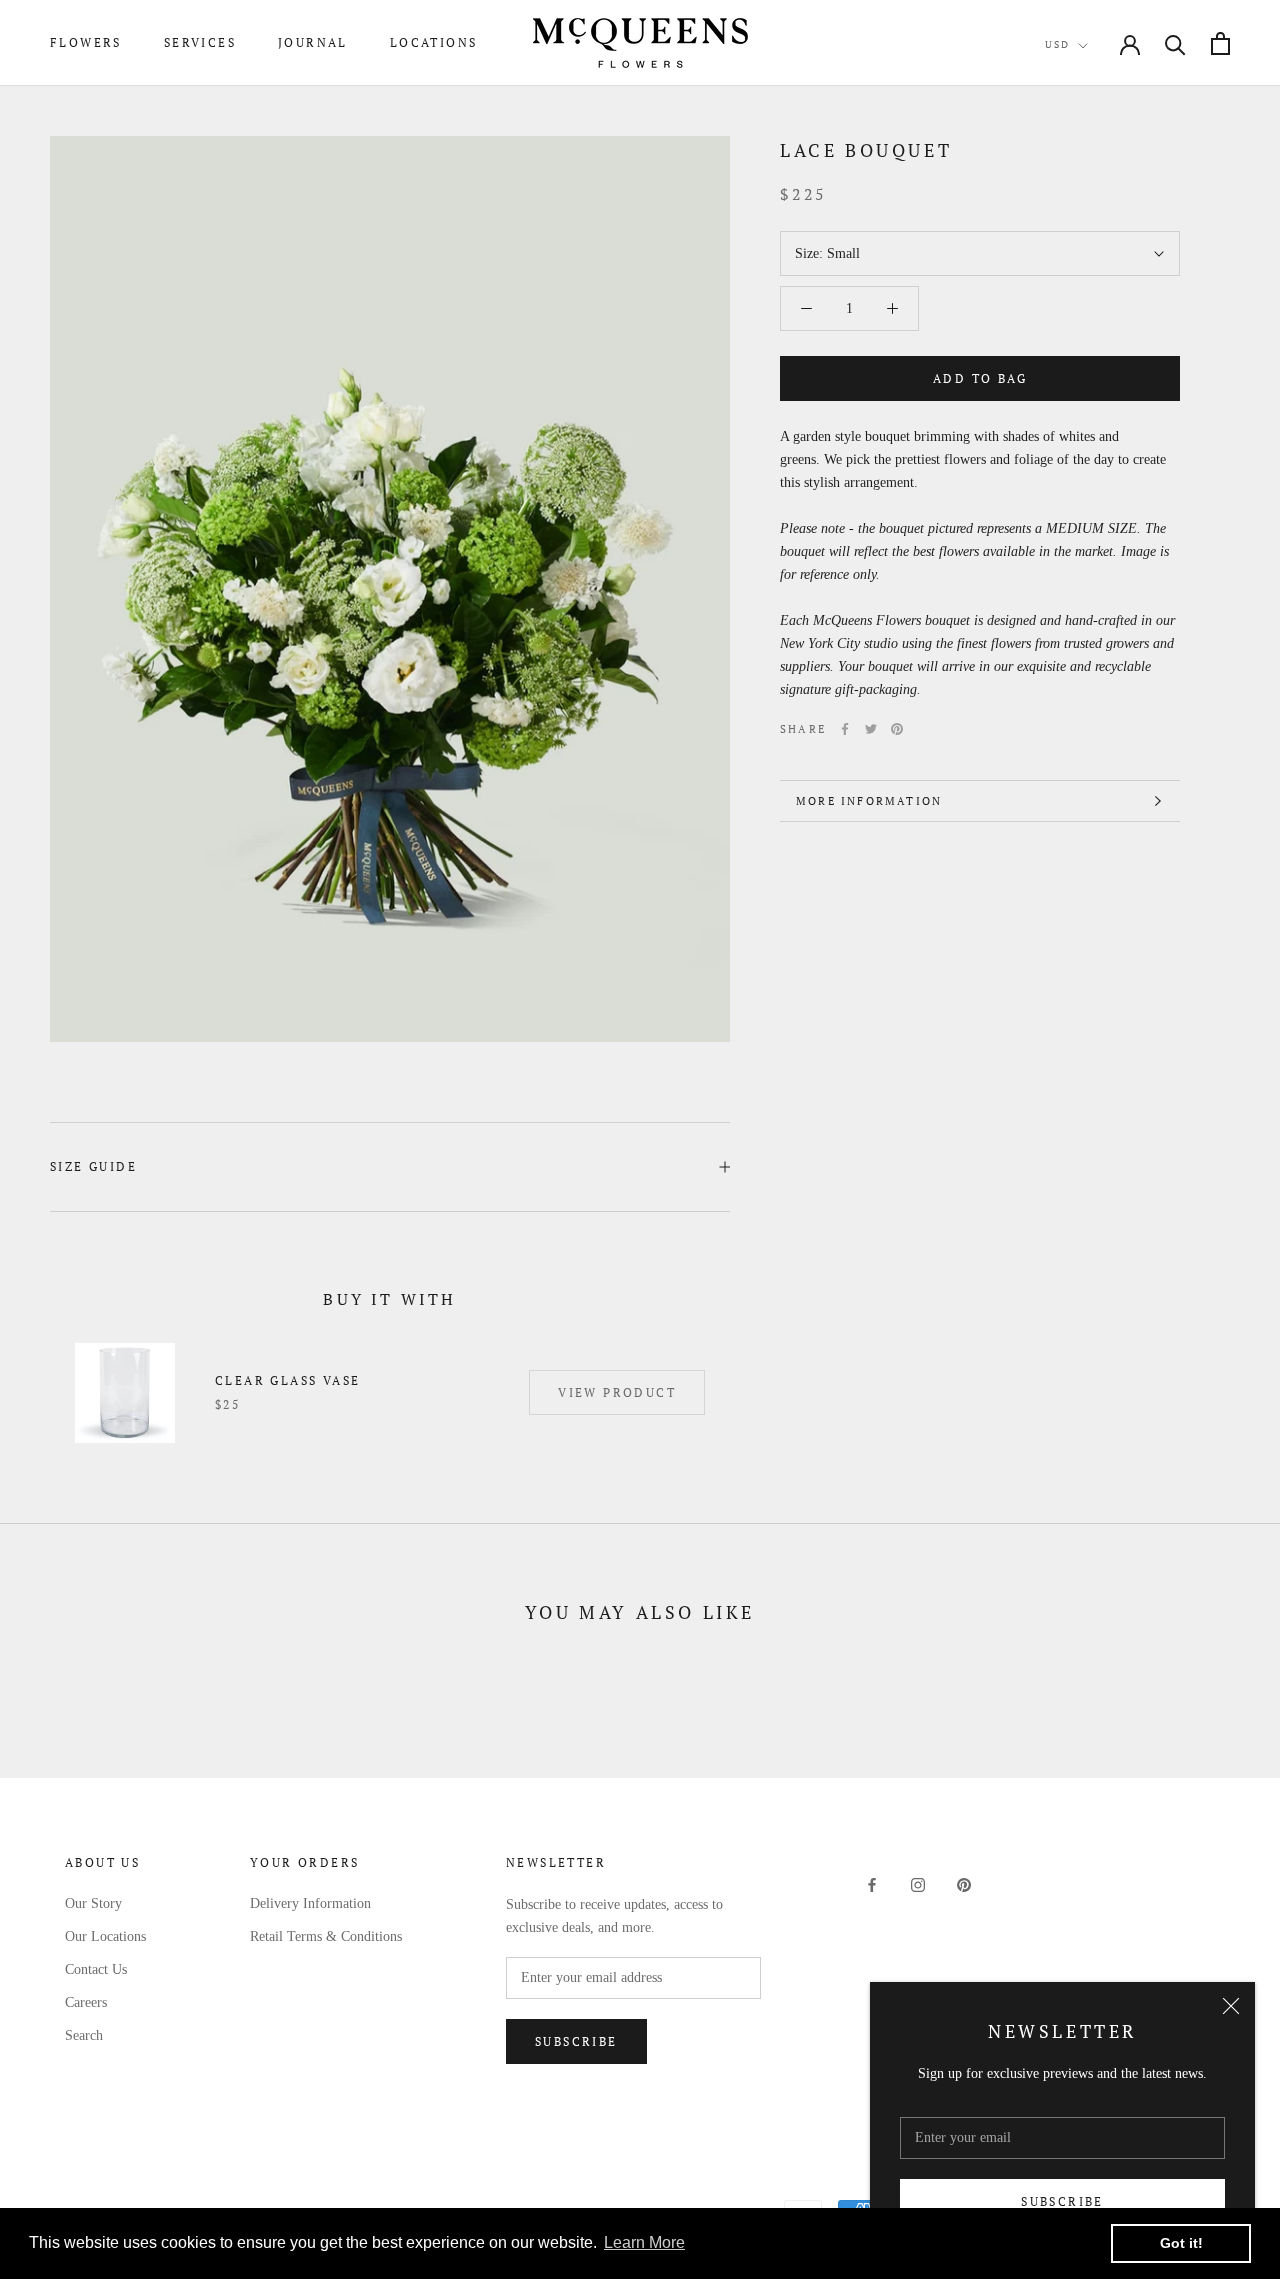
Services (200, 42)
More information (869, 801)
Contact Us (96, 1969)
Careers (86, 2002)
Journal (313, 42)
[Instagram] (918, 1884)
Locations (434, 42)
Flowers (86, 42)
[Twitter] (871, 729)
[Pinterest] (897, 729)
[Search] (1175, 43)
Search (84, 2035)
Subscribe (1062, 2201)
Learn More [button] (644, 2242)
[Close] (1231, 2006)
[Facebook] (845, 729)
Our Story (93, 1903)
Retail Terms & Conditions (326, 1936)
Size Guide (93, 1166)
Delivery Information (310, 1903)
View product (617, 1392)
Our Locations (105, 1936)
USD (1057, 44)
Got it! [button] (1181, 2243)
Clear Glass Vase (287, 1380)
